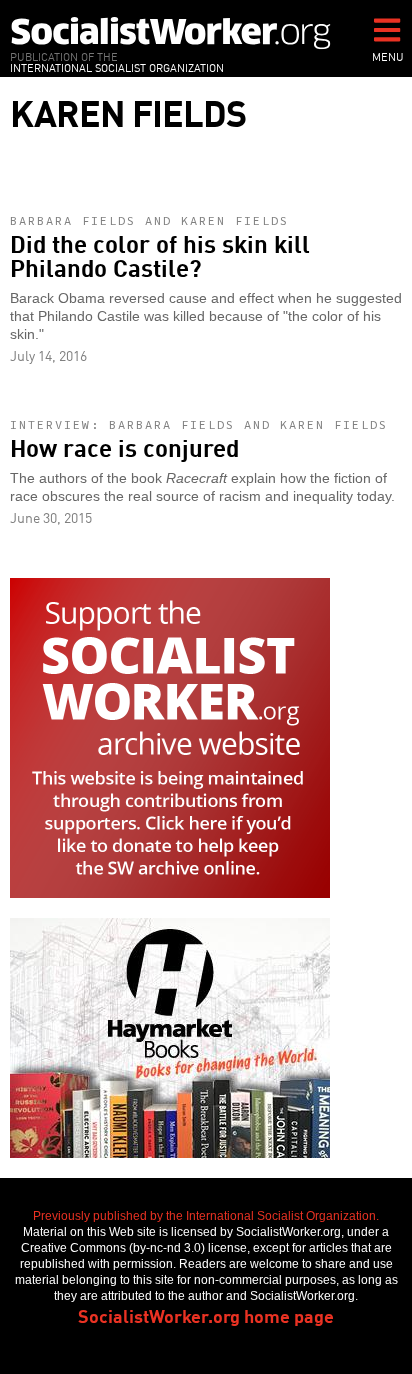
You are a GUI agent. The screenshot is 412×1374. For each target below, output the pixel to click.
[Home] (171, 32)
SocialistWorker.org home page (206, 1315)
